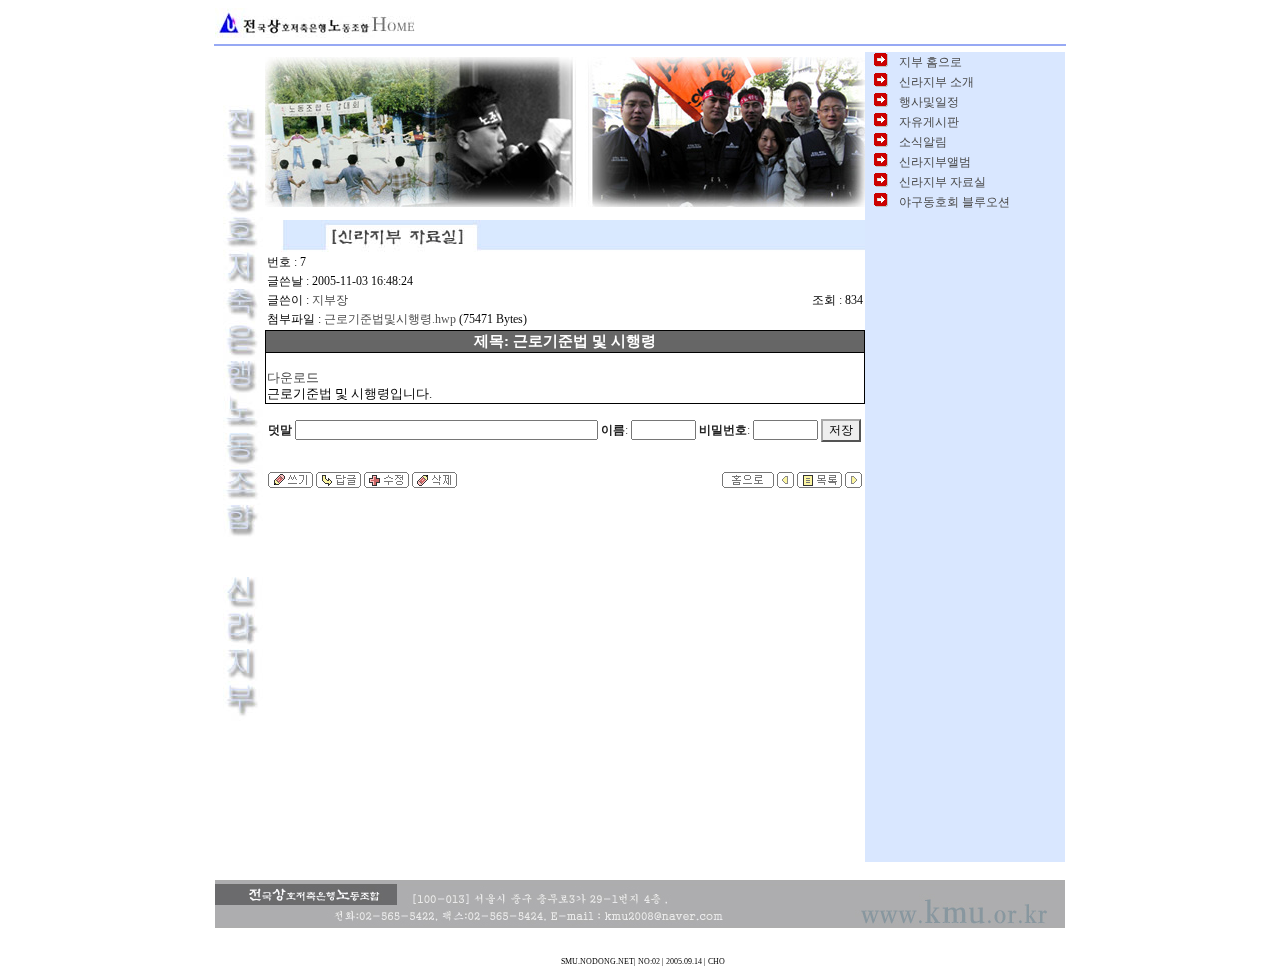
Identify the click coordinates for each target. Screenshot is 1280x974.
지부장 (330, 300)
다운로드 (293, 377)
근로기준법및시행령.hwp (390, 319)
